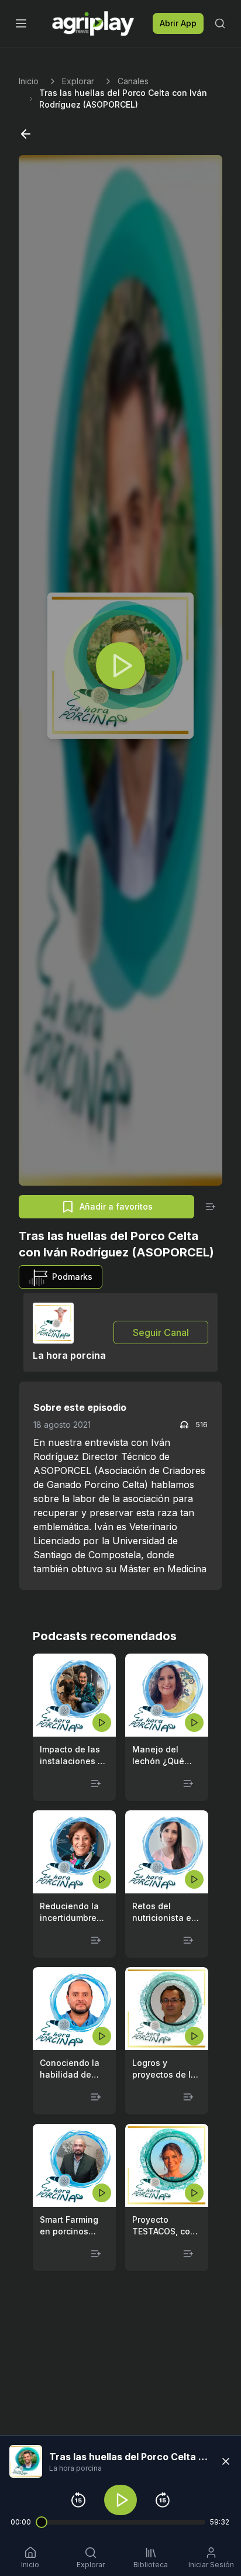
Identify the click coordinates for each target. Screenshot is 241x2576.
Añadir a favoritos (116, 1206)
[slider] (42, 2522)
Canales (133, 81)
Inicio (29, 81)
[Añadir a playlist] (211, 1207)
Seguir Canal (161, 1332)
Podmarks (72, 1277)
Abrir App (178, 23)
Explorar (78, 81)
